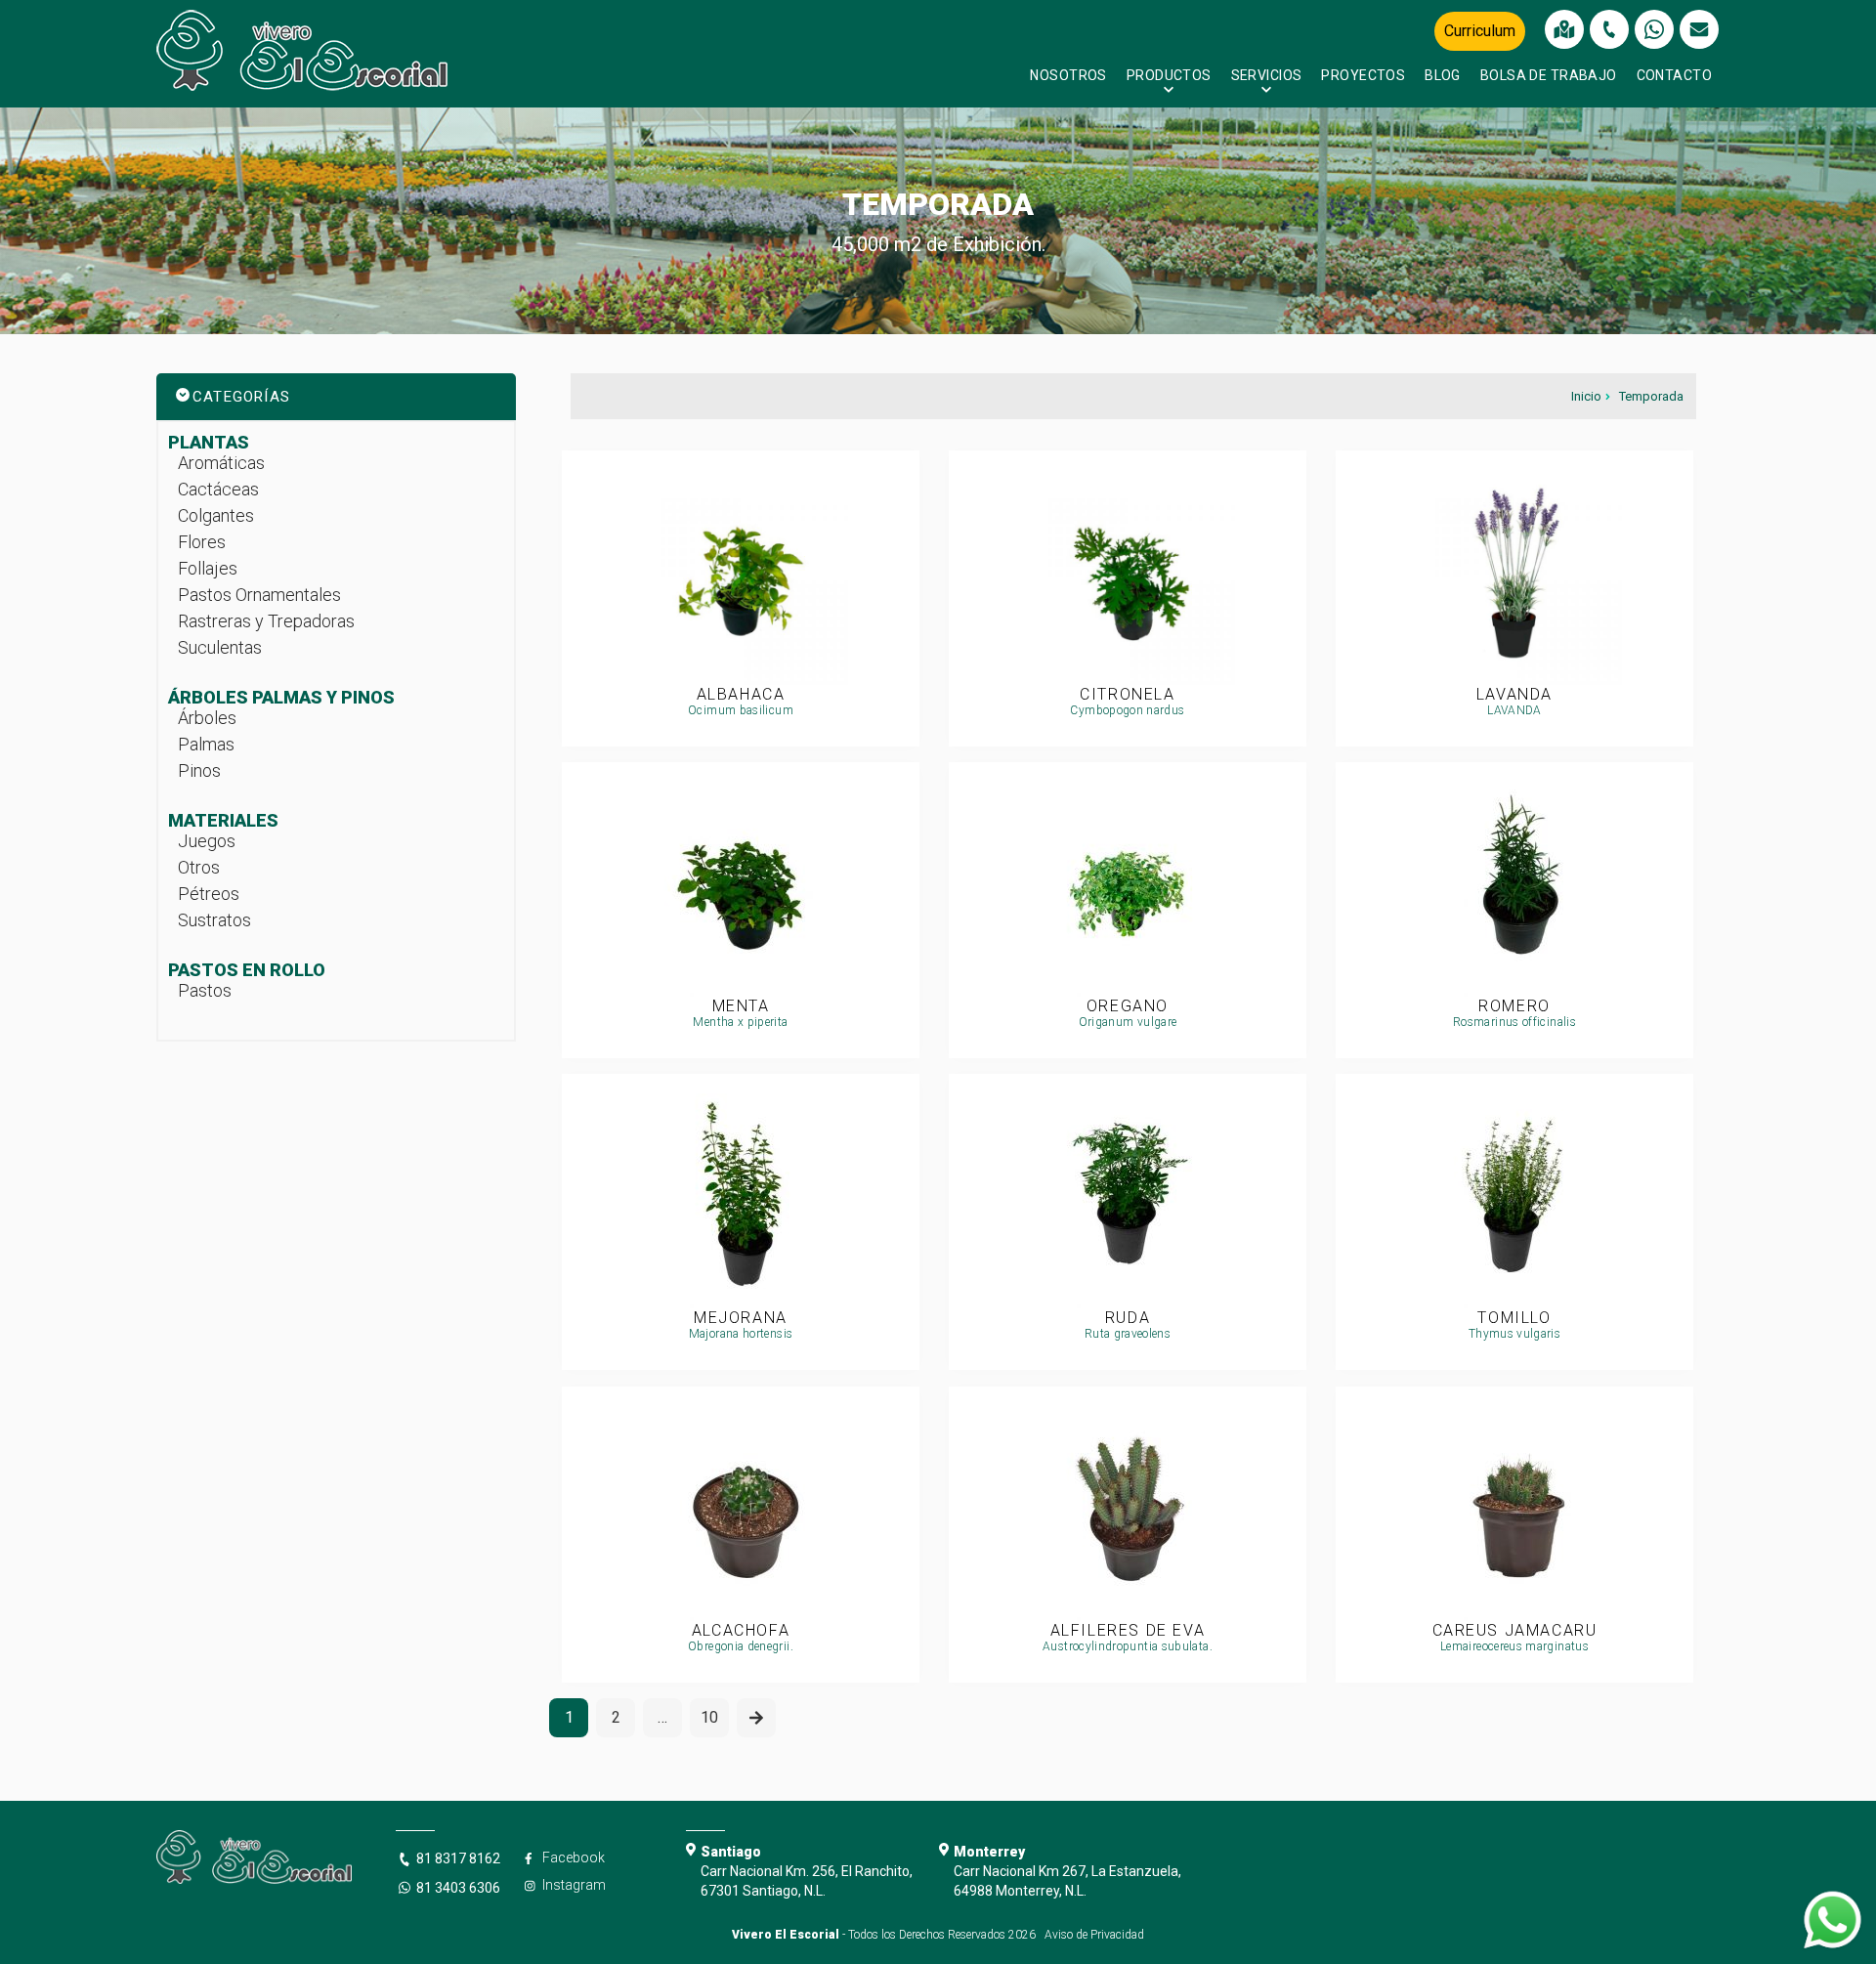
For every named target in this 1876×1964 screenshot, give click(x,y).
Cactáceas (218, 489)
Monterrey (989, 1852)
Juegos (207, 841)
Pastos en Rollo (247, 970)
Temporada (1651, 396)
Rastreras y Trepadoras (266, 621)
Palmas (206, 744)
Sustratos (214, 920)
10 (709, 1717)
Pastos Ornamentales (259, 595)
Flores (202, 542)
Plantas (209, 442)
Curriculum (1480, 31)
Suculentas (220, 647)
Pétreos (209, 894)
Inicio (1586, 396)
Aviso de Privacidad (1094, 1935)
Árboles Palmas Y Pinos (281, 697)
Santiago (731, 1852)
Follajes (208, 568)
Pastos (205, 990)
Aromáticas (221, 463)
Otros (199, 867)
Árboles (207, 718)
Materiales (223, 820)
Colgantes (216, 515)
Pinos (199, 770)
